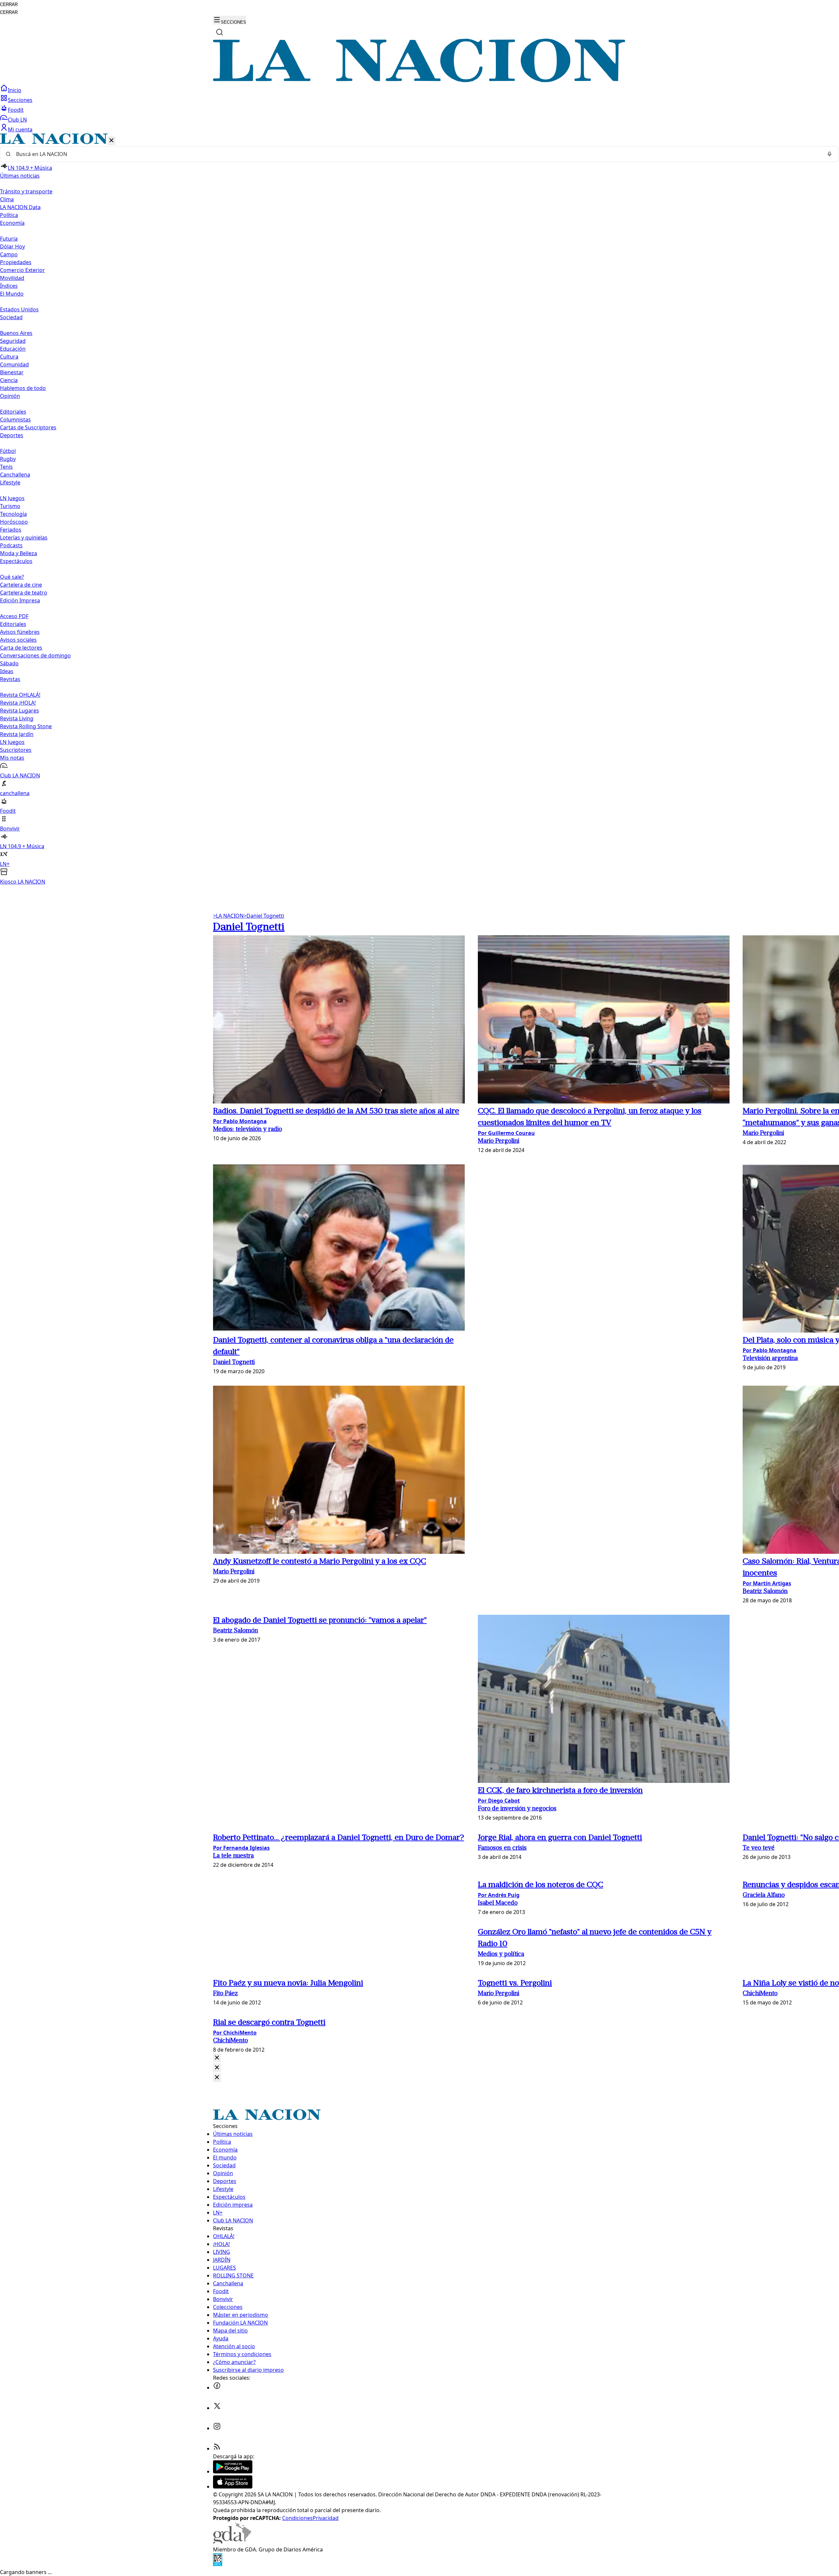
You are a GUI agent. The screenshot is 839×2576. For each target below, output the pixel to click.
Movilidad (12, 278)
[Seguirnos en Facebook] (217, 2388)
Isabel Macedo (498, 1903)
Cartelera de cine (21, 585)
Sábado (9, 663)
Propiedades (16, 262)
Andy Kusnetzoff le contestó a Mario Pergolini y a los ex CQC (320, 1562)
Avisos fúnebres (20, 632)
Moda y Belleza (19, 553)
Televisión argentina (770, 1359)
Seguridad (13, 341)
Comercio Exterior (22, 270)
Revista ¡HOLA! (18, 703)
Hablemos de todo (23, 388)
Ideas (7, 671)
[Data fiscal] (218, 2564)
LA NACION (228, 916)
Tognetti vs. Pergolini (515, 1983)
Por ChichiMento (235, 2033)
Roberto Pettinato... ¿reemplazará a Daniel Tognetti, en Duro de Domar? (339, 1838)
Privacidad (326, 2518)
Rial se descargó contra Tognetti (269, 2023)
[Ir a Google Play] (233, 2471)
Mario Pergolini (498, 1141)
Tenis (6, 467)
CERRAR (9, 4)
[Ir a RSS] (217, 2449)
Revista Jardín (17, 734)
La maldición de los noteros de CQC (540, 1885)
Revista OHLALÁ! (20, 695)
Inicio (15, 90)
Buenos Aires (16, 333)
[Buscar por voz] (829, 154)
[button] (419, 509)
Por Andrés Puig (499, 1895)
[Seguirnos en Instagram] (217, 2428)
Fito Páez (225, 1994)
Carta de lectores (21, 648)
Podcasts (11, 545)
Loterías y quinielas (24, 537)
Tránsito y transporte (26, 191)
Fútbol (8, 451)
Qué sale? (12, 577)
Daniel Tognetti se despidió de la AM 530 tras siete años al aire (336, 1111)
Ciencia (9, 380)
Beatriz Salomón (765, 1592)
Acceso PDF (14, 616)
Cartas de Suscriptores (28, 427)
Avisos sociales (18, 640)
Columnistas (15, 420)
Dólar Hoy (12, 246)
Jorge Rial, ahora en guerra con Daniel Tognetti (560, 1838)
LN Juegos (12, 498)
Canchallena (15, 475)
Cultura (9, 357)
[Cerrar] (111, 141)
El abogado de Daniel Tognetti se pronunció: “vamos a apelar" (320, 1621)
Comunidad (14, 364)
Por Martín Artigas (767, 1583)
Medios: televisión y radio (247, 1130)
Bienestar (12, 372)
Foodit (16, 110)
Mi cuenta (20, 129)
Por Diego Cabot (499, 1801)
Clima (7, 199)
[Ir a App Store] (233, 2487)
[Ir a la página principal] (419, 80)
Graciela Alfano (764, 1895)
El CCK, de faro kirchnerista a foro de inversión (560, 1791)
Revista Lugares (20, 711)
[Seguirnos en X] (217, 2408)
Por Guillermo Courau (506, 1133)
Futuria (9, 239)
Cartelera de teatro (24, 593)
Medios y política (501, 1954)
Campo (9, 254)
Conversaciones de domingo (35, 655)
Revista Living (17, 718)
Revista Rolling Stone (26, 726)
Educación (13, 349)
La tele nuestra (233, 1856)
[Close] (217, 2058)
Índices (9, 286)
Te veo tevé (759, 1848)
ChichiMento (760, 1994)
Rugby (8, 459)
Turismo (10, 506)
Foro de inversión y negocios (517, 1809)
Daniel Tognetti (264, 916)
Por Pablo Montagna (240, 1121)
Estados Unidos (19, 309)
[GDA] (232, 2542)
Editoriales (13, 412)
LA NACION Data (20, 207)
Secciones (20, 100)
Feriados (11, 530)
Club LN (17, 120)
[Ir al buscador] (220, 32)
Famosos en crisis (502, 1848)
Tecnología (13, 514)
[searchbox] (417, 154)
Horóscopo (14, 522)
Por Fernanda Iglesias (241, 1848)
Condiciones (297, 2518)
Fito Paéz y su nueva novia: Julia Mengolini (288, 1983)
